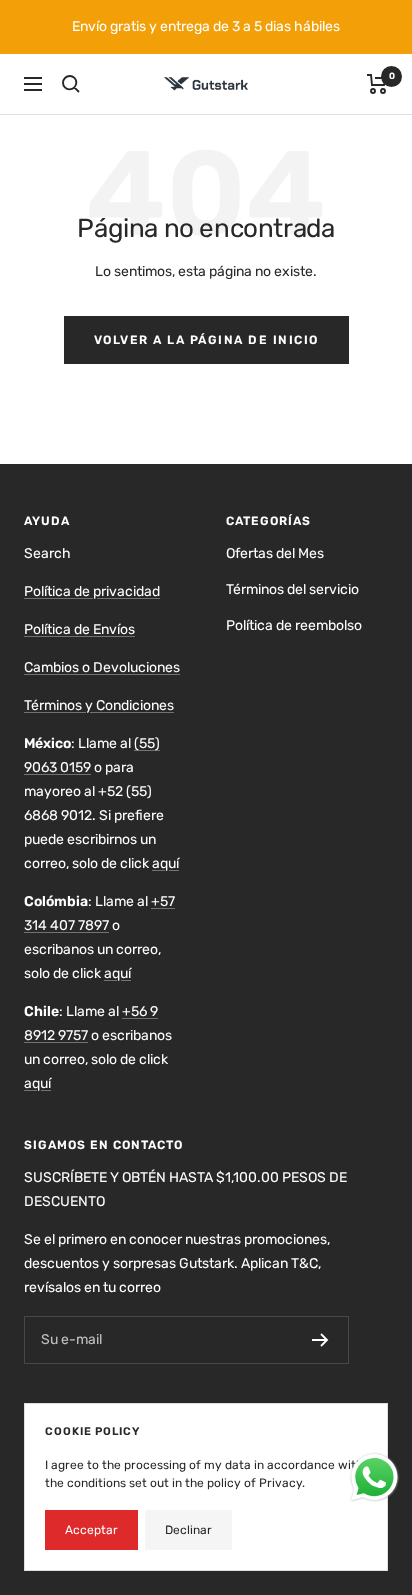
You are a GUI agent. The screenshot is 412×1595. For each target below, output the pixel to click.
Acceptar (91, 1530)
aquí (165, 863)
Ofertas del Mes (275, 553)
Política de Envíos (79, 629)
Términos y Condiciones (99, 705)
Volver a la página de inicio (206, 340)
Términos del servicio (292, 589)
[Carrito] (377, 84)
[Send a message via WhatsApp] (374, 1477)
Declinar (188, 1530)
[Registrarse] (320, 1340)
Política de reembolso (294, 625)
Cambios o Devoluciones (102, 667)
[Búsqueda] (71, 84)
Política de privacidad (92, 591)
